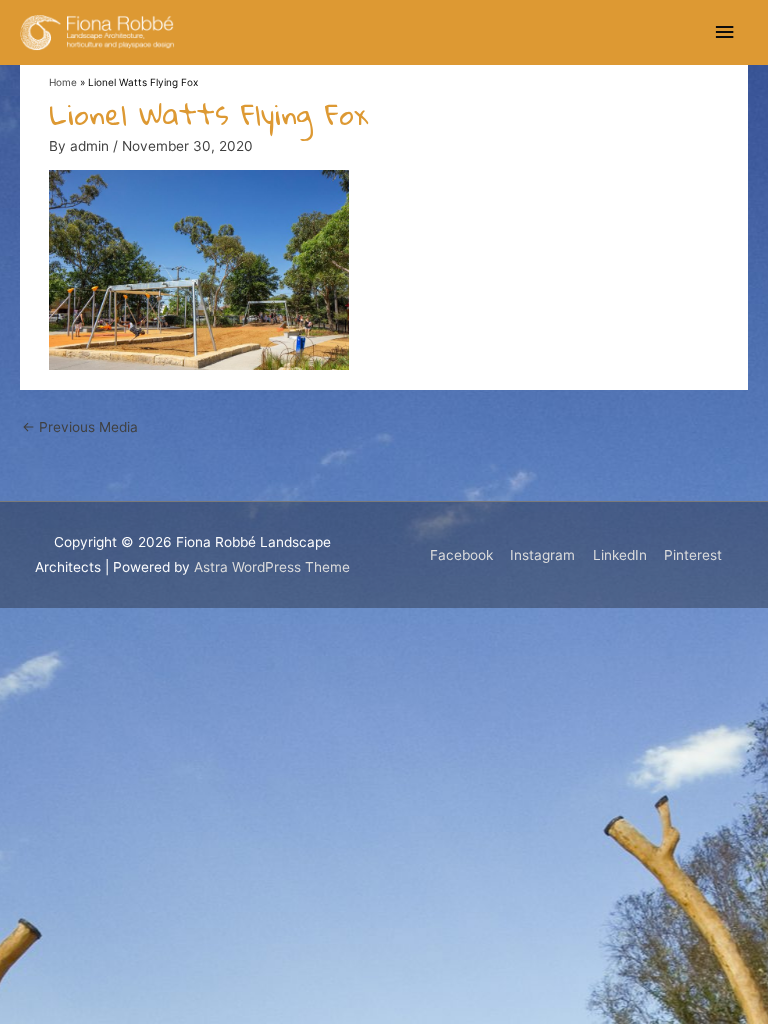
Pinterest (693, 555)
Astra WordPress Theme (272, 567)
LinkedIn (620, 555)
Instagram (542, 555)
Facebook (461, 555)
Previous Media (80, 427)
